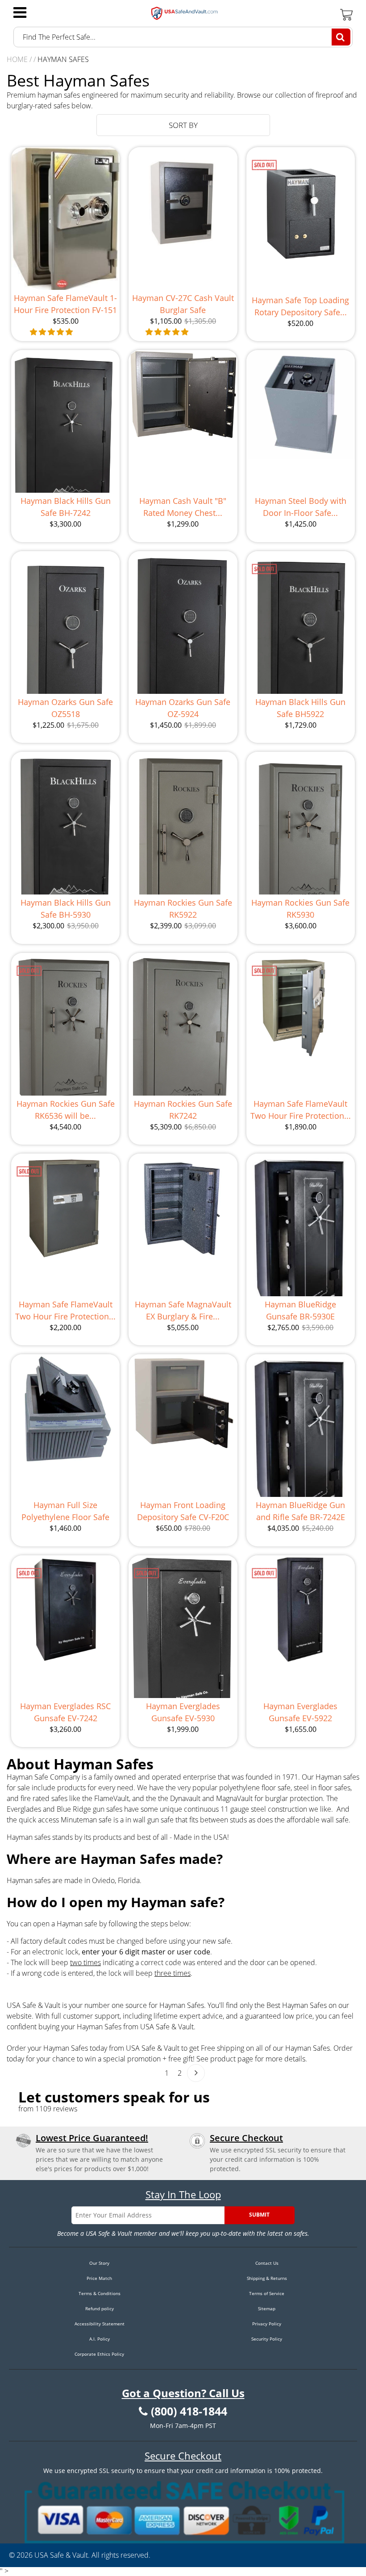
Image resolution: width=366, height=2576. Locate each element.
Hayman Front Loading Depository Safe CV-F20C (183, 1511)
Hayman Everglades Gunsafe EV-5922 (300, 1712)
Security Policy (267, 2339)
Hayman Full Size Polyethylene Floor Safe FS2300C (65, 1511)
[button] (52, 332)
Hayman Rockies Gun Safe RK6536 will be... (66, 1110)
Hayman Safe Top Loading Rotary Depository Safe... (300, 306)
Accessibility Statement (100, 2324)
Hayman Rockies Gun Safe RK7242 (183, 1110)
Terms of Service (267, 2293)
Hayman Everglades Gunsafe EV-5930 (183, 1712)
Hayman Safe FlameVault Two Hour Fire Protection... (301, 1110)
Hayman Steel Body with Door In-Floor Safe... (301, 507)
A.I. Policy (100, 2339)
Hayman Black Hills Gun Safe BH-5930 (66, 909)
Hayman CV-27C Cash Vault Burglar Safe (183, 304)
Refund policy (100, 2308)
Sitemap (267, 2308)
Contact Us (267, 2263)
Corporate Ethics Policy (99, 2354)
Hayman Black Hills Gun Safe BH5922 (300, 708)
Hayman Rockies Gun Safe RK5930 (300, 909)
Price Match (99, 2278)
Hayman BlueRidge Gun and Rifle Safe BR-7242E (300, 1511)
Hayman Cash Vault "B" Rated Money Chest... (183, 507)
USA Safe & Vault (61, 2555)
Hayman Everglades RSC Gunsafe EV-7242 (65, 1712)
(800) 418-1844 (189, 2411)
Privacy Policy (267, 2324)
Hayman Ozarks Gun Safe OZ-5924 (183, 708)
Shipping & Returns (267, 2278)
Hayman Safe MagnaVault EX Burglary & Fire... (183, 1310)
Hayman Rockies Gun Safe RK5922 (183, 909)
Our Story (99, 2263)
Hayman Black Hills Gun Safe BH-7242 (66, 507)
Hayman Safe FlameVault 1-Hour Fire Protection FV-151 (65, 304)
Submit (259, 2215)
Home (17, 59)
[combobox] (183, 37)
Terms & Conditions (100, 2293)
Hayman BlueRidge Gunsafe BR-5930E (300, 1310)
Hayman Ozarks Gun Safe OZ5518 (65, 708)
